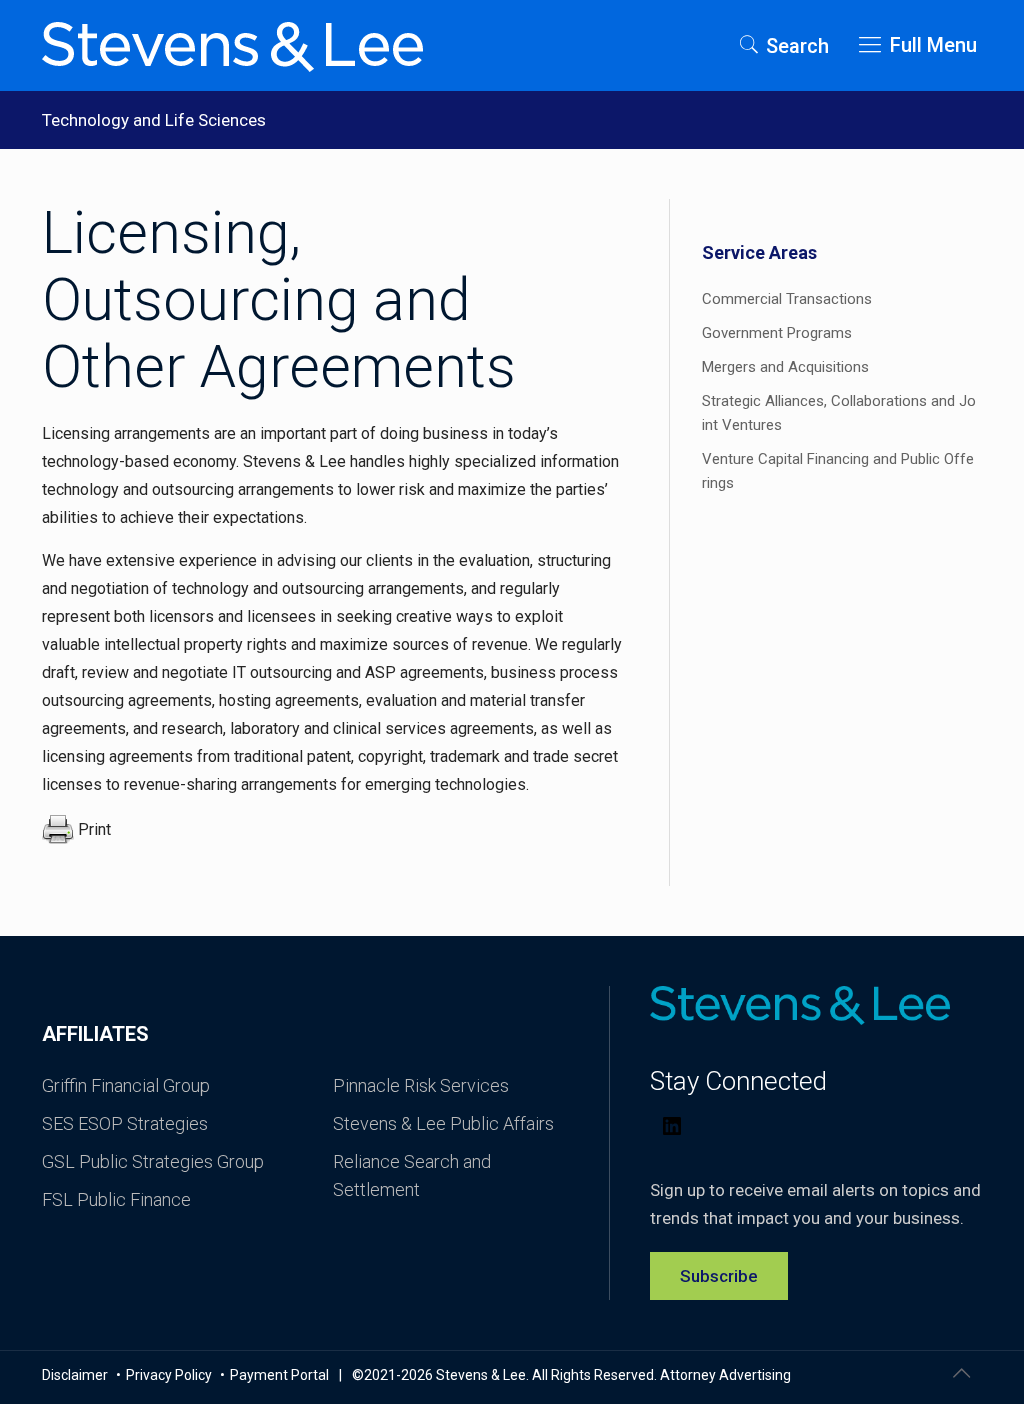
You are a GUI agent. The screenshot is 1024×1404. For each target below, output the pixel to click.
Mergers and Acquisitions (785, 367)
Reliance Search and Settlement (412, 1175)
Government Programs (777, 333)
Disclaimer (76, 1375)
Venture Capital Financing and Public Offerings (838, 471)
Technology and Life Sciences (154, 120)
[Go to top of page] (961, 1373)
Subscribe (719, 1276)
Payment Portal (279, 1375)
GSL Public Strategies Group (153, 1161)
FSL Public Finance (116, 1199)
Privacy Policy (170, 1375)
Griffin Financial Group (126, 1085)
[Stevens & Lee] (232, 45)
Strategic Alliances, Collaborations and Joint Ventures (839, 413)
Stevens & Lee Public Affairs (443, 1123)
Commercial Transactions (787, 299)
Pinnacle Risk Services (421, 1085)
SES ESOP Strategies (125, 1123)
